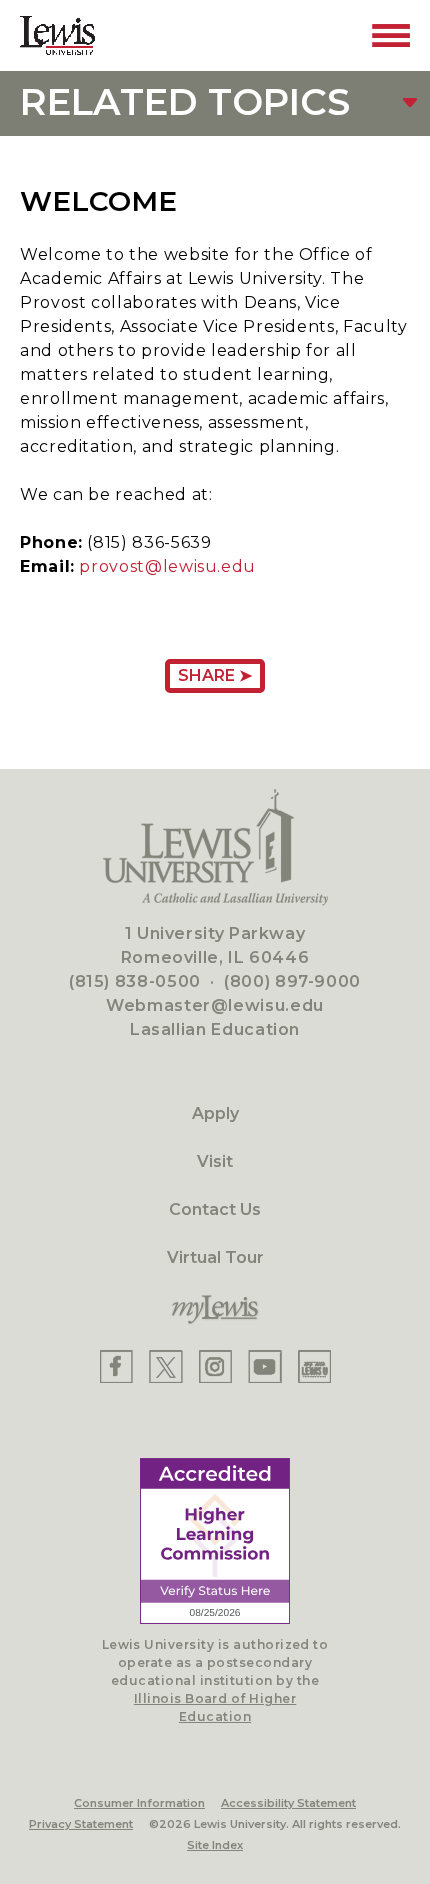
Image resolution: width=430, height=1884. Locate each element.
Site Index (215, 1845)
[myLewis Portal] (215, 1310)
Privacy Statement (81, 1824)
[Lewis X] (166, 1366)
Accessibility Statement (288, 1803)
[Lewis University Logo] (57, 35)
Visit (215, 1161)
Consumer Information (139, 1803)
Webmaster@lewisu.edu (215, 1005)
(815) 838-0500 (135, 981)
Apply (215, 1113)
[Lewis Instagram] (215, 1366)
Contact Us (215, 1209)
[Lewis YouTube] (265, 1366)
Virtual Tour (215, 1257)
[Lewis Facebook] (116, 1366)
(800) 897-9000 (292, 981)
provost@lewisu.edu (167, 566)
